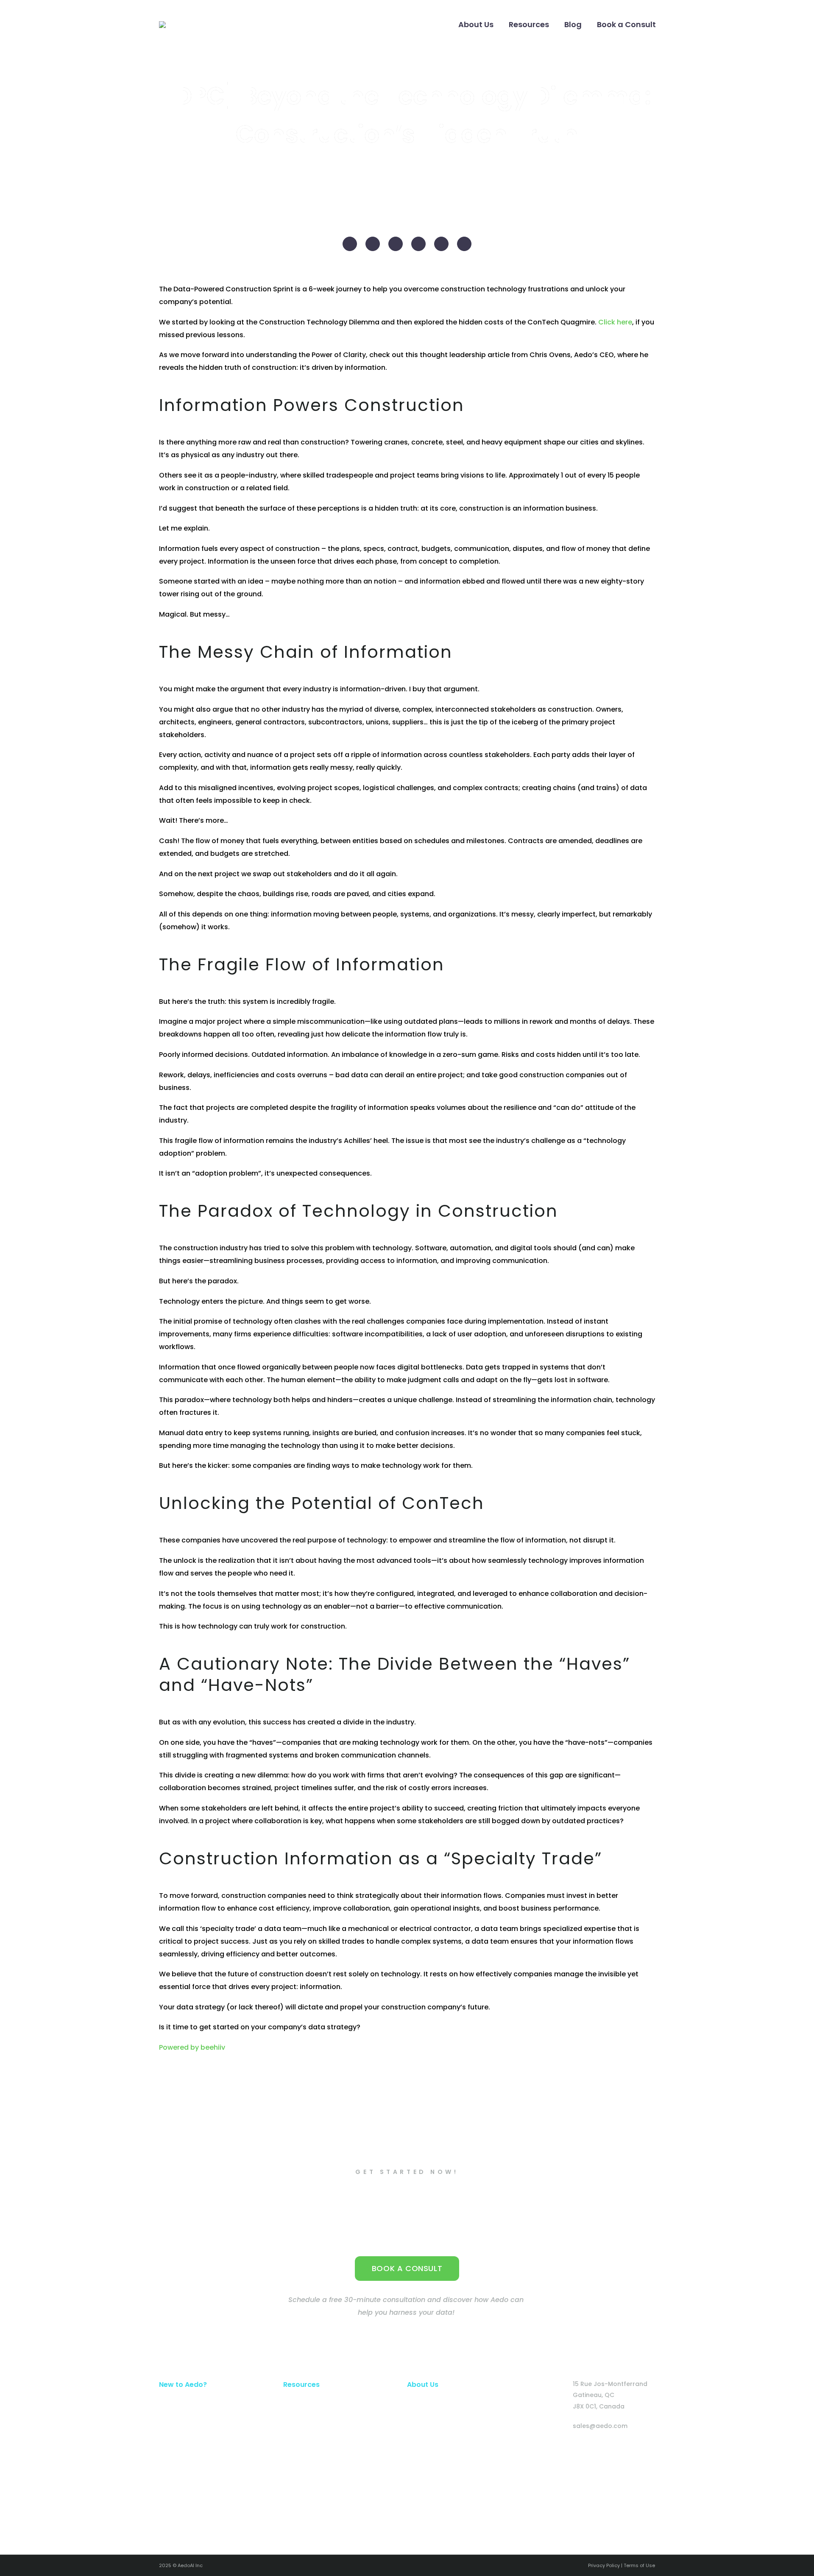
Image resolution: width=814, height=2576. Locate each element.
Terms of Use (639, 2565)
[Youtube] (593, 2450)
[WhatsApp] (441, 244)
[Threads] (464, 244)
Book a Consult (626, 24)
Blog (573, 24)
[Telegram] (418, 244)
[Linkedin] (562, 2450)
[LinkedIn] (396, 244)
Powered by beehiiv (192, 2047)
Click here (615, 322)
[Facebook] (350, 244)
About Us (476, 24)
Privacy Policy (604, 2565)
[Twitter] (373, 244)
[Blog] (624, 2450)
